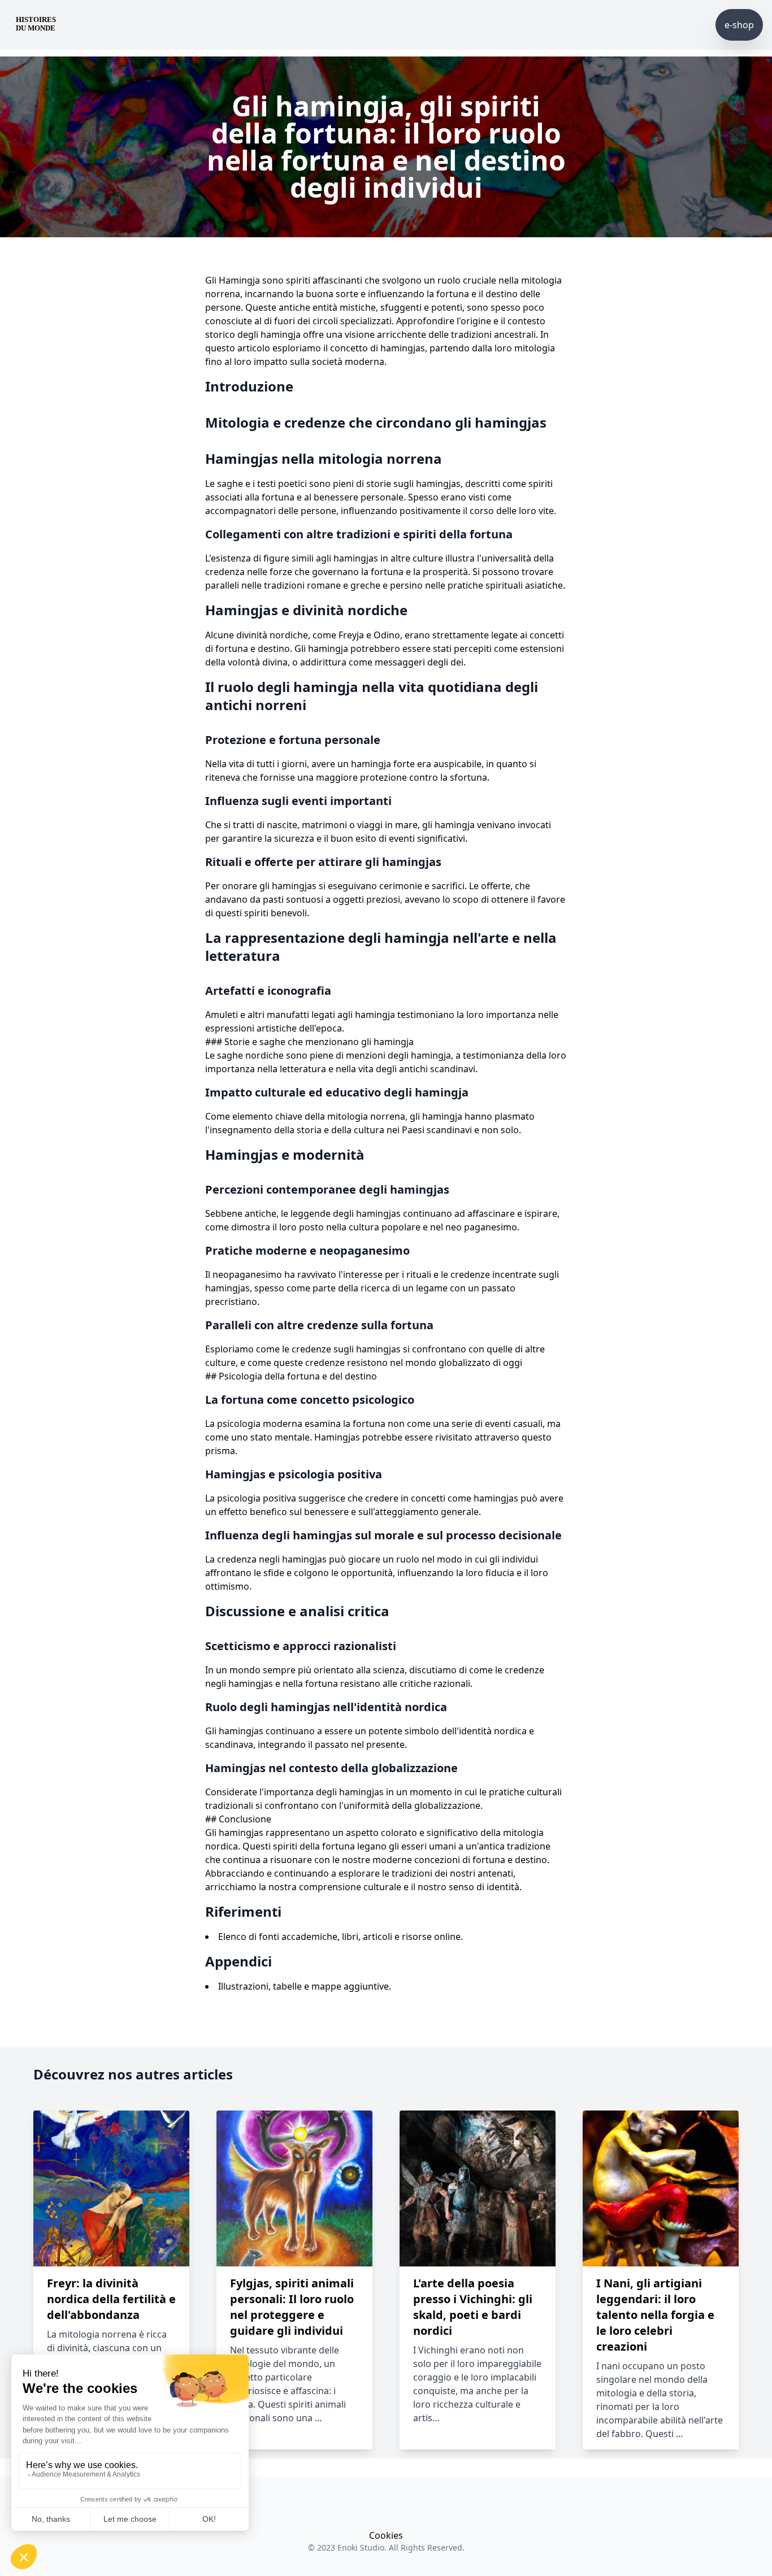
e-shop (739, 25)
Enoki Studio (361, 2547)
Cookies (386, 2535)
